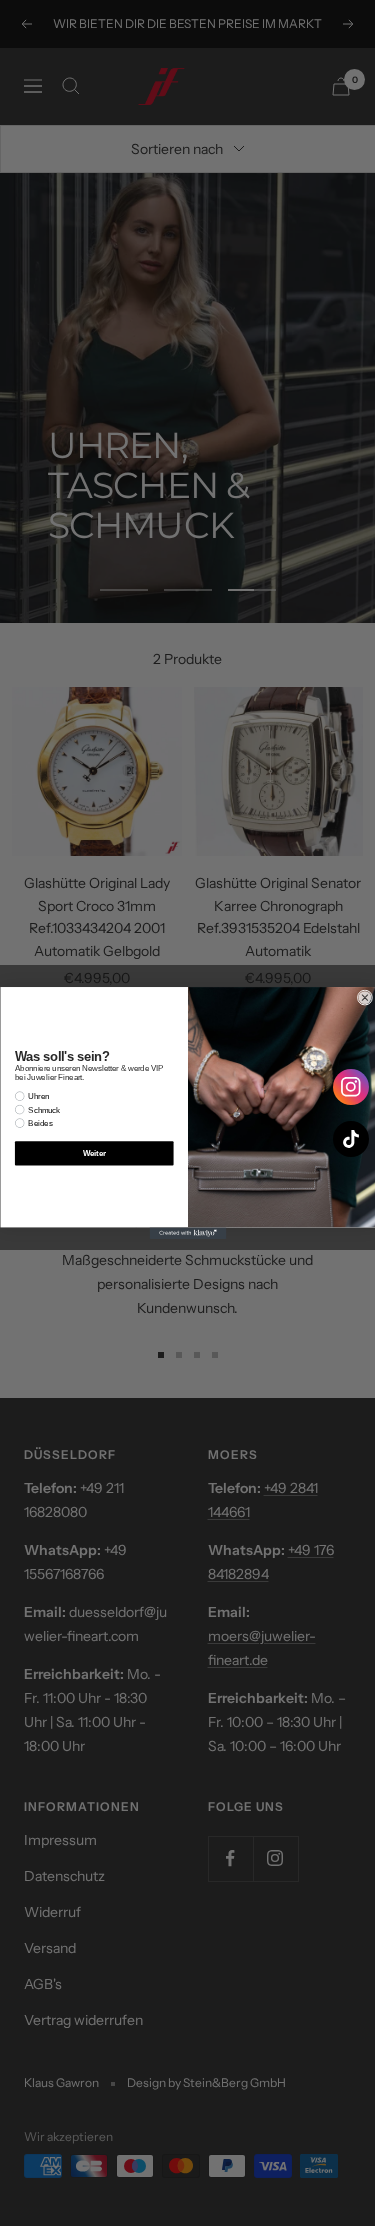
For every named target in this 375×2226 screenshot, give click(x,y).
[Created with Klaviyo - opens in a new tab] (187, 1233)
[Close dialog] (364, 997)
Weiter (93, 1153)
